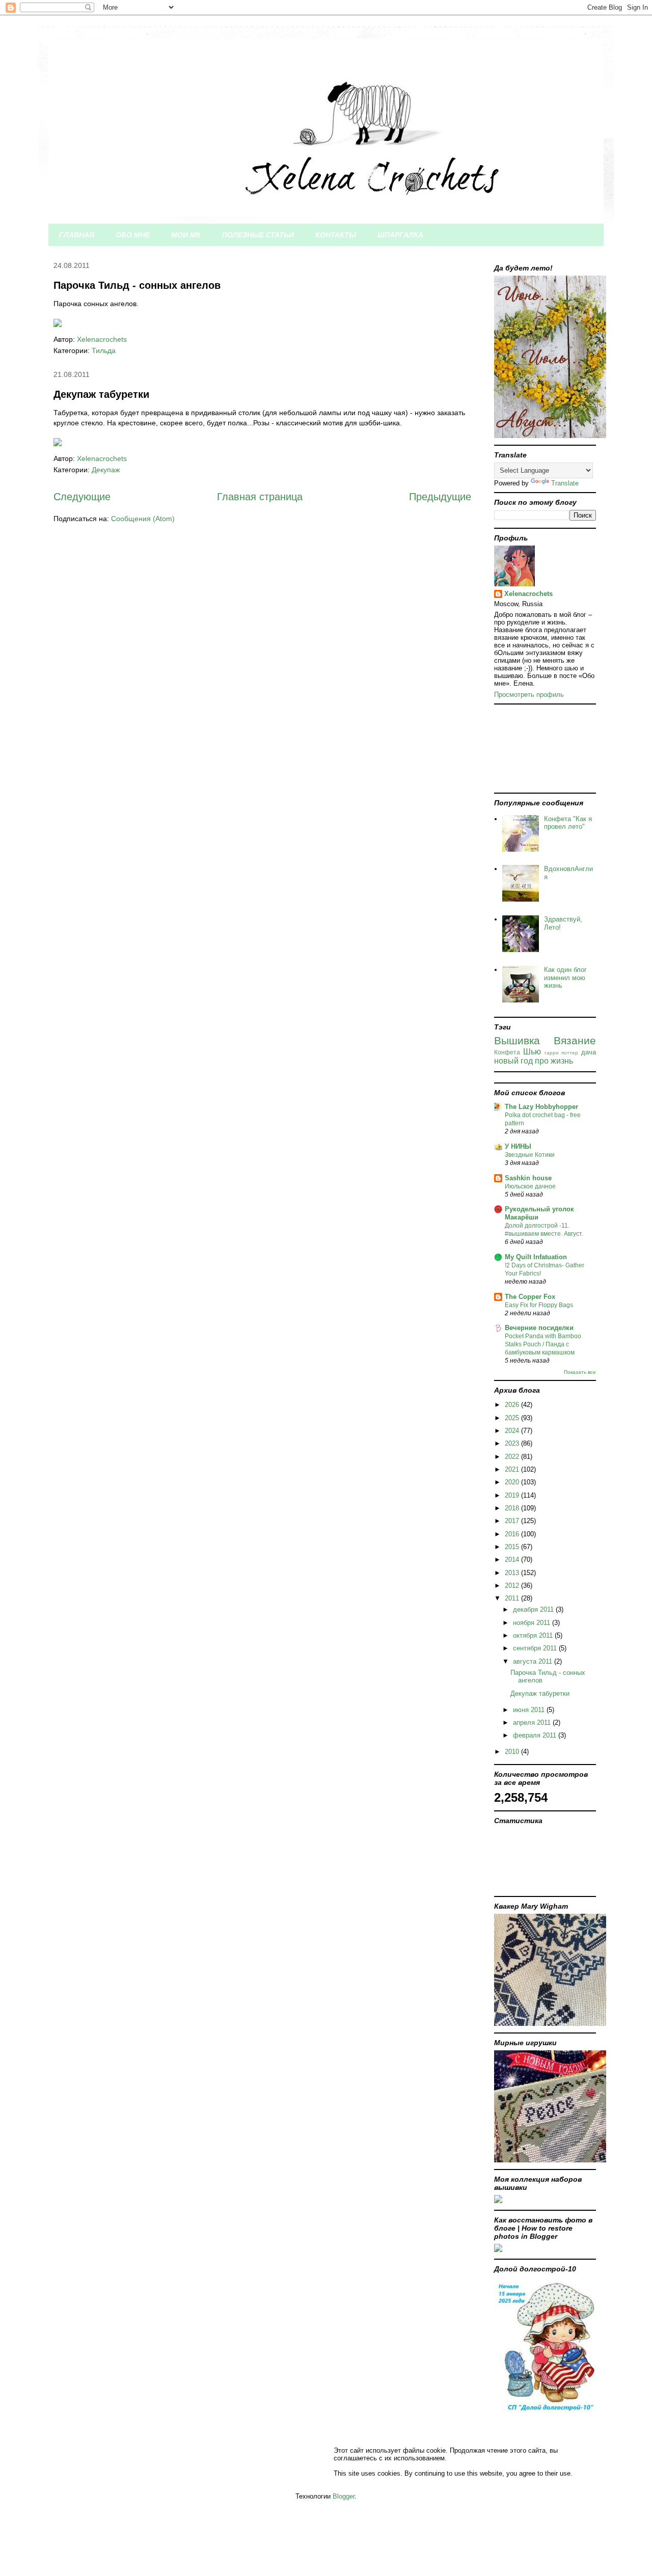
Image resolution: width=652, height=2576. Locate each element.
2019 (513, 1495)
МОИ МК (186, 235)
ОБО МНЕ (133, 235)
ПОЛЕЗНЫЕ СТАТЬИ (258, 235)
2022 (513, 1457)
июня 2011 (530, 1710)
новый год (513, 1061)
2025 (513, 1418)
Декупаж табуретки (101, 394)
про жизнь (554, 1061)
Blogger (344, 2496)
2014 (513, 1560)
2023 (513, 1443)
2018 (513, 1508)
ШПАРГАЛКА (400, 235)
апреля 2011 (533, 1723)
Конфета (507, 1052)
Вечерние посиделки (539, 1328)
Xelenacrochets (528, 594)
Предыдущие (440, 497)
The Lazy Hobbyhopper (541, 1107)
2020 (513, 1482)
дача (589, 1052)
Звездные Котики (530, 1155)
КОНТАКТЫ (336, 235)
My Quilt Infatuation (536, 1257)
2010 (513, 1752)
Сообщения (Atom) (143, 519)
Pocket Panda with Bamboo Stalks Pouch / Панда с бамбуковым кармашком (543, 1344)
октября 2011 (534, 1635)
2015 (513, 1547)
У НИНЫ (518, 1146)
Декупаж (106, 470)
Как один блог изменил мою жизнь (565, 978)
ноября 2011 (533, 1623)
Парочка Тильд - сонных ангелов (137, 285)
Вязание (575, 1040)
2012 (513, 1585)
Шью (532, 1052)
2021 (513, 1469)
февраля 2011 (536, 1735)
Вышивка (517, 1040)
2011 (513, 1598)
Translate (565, 483)
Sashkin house (528, 1178)
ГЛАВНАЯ (77, 235)
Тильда (104, 350)
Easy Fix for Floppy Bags (539, 1305)
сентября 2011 (536, 1648)
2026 (513, 1405)
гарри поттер (562, 1053)
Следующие (82, 497)
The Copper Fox (530, 1297)
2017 (513, 1521)
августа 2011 (534, 1661)
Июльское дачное (530, 1186)
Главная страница (260, 497)
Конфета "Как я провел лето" (568, 823)
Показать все (580, 1372)
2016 (513, 1534)
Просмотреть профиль (529, 695)
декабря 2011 (534, 1609)
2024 (513, 1431)
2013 (513, 1573)
